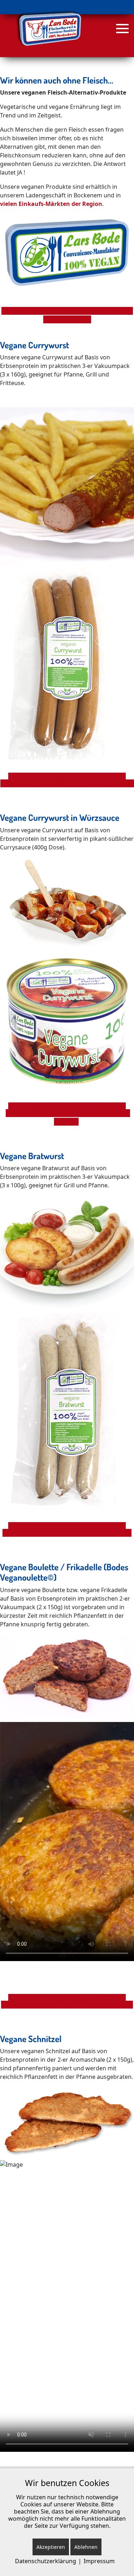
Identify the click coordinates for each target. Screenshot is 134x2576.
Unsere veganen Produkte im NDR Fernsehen (71, 311)
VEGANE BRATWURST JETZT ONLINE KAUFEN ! (70, 1533)
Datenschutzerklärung (46, 2561)
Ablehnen (86, 2547)
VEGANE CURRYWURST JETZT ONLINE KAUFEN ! (70, 783)
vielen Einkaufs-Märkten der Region (51, 204)
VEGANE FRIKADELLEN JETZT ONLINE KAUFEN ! (70, 2005)
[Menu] (121, 29)
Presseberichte (70, 319)
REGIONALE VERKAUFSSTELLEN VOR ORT (70, 777)
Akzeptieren (51, 2547)
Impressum (99, 2561)
